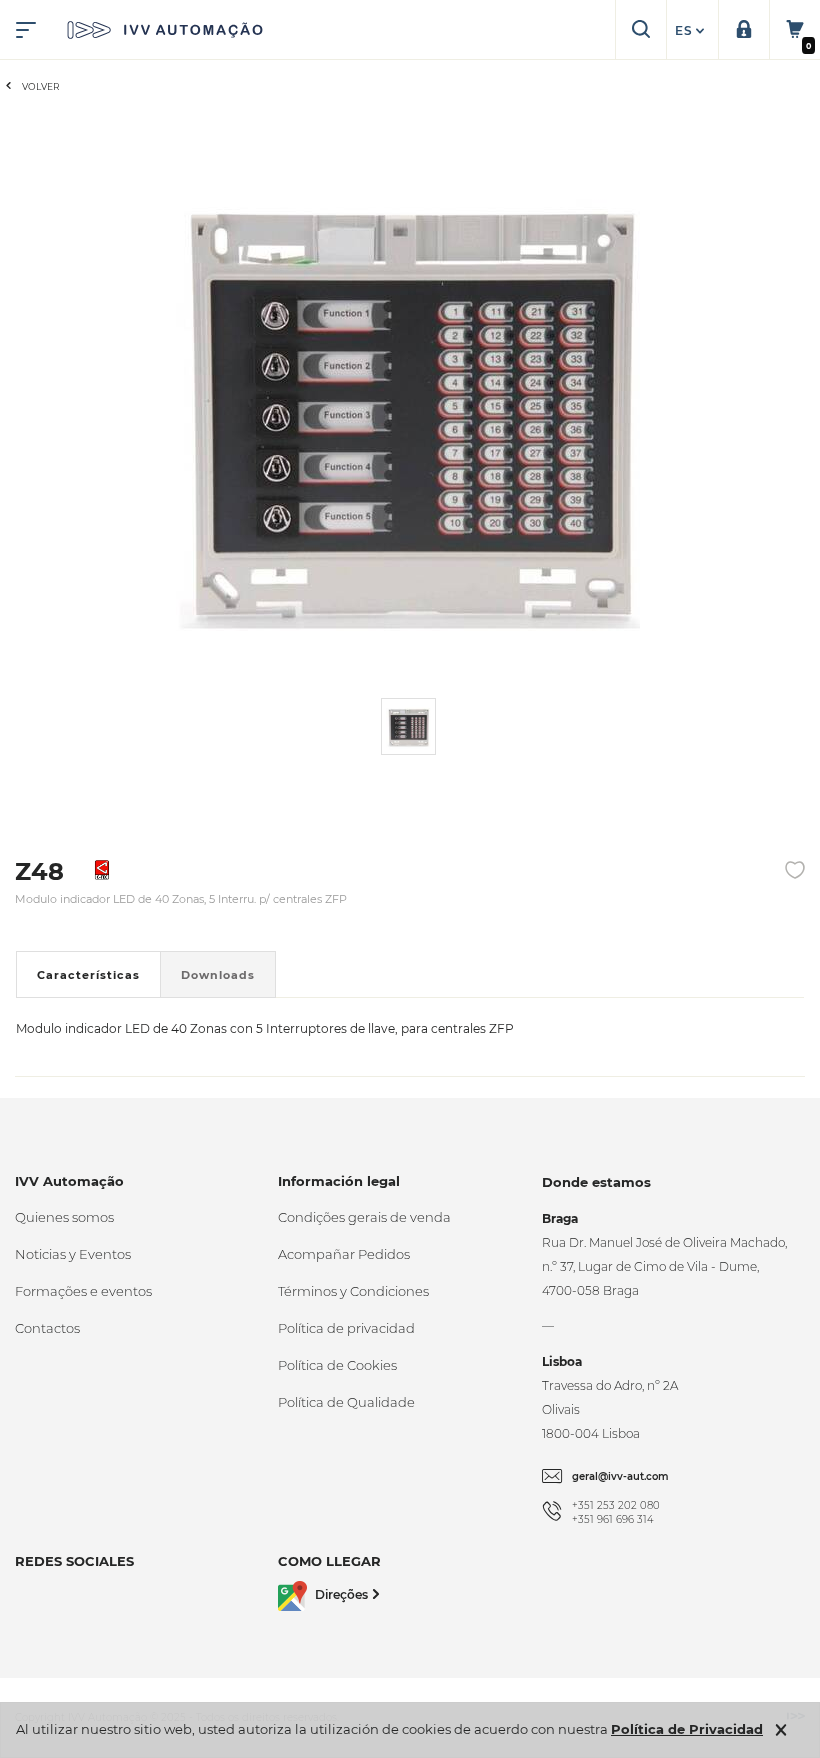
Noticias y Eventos (73, 1254)
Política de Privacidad (687, 1729)
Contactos (47, 1328)
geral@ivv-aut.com (620, 1476)
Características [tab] (88, 975)
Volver (41, 86)
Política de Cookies (337, 1365)
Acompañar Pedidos (344, 1254)
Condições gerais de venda (364, 1217)
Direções (341, 1594)
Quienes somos (64, 1217)
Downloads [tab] (218, 975)
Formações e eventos (83, 1291)
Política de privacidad (346, 1328)
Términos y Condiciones (353, 1291)
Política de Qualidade (346, 1402)
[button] (692, 31)
